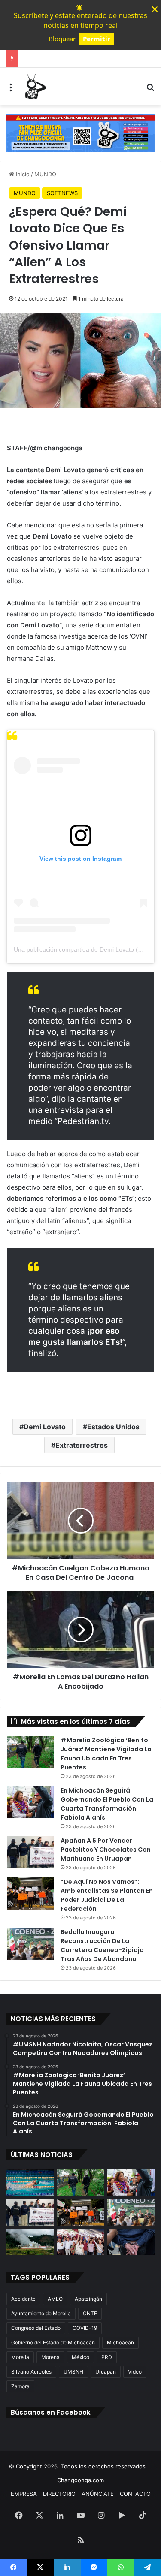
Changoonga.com (80, 2480)
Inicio (22, 174)
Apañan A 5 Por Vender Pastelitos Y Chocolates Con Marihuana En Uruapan (106, 1850)
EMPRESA (24, 2494)
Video (135, 2372)
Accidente (23, 2299)
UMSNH (73, 2372)
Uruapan (106, 2372)
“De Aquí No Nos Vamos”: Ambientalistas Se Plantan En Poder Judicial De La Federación (107, 1895)
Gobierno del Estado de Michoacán (53, 2343)
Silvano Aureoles (31, 2372)
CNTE (90, 2313)
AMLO (55, 2299)
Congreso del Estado (36, 2328)
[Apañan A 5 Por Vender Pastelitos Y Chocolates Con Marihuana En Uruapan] (30, 1852)
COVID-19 (85, 2328)
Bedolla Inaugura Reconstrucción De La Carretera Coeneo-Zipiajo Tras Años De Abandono (102, 1945)
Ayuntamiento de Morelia (41, 2313)
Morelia (20, 2357)
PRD (107, 2357)
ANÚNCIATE (98, 2494)
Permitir (97, 39)
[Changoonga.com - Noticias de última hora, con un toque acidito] (34, 87)
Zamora (20, 2386)
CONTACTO (135, 2494)
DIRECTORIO (59, 2494)
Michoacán (120, 2343)
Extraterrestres (82, 1445)
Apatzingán (88, 2299)
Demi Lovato (45, 1427)
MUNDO (45, 174)
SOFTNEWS (62, 193)
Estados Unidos (113, 1427)
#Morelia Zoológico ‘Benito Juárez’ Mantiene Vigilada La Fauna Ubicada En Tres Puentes (106, 1754)
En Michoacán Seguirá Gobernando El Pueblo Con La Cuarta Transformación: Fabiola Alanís (107, 1804)
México (80, 2357)
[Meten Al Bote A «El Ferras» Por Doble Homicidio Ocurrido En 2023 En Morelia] (131, 2242)
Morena (50, 2357)
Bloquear (62, 39)
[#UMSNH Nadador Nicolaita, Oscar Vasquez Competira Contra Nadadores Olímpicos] (30, 2182)
